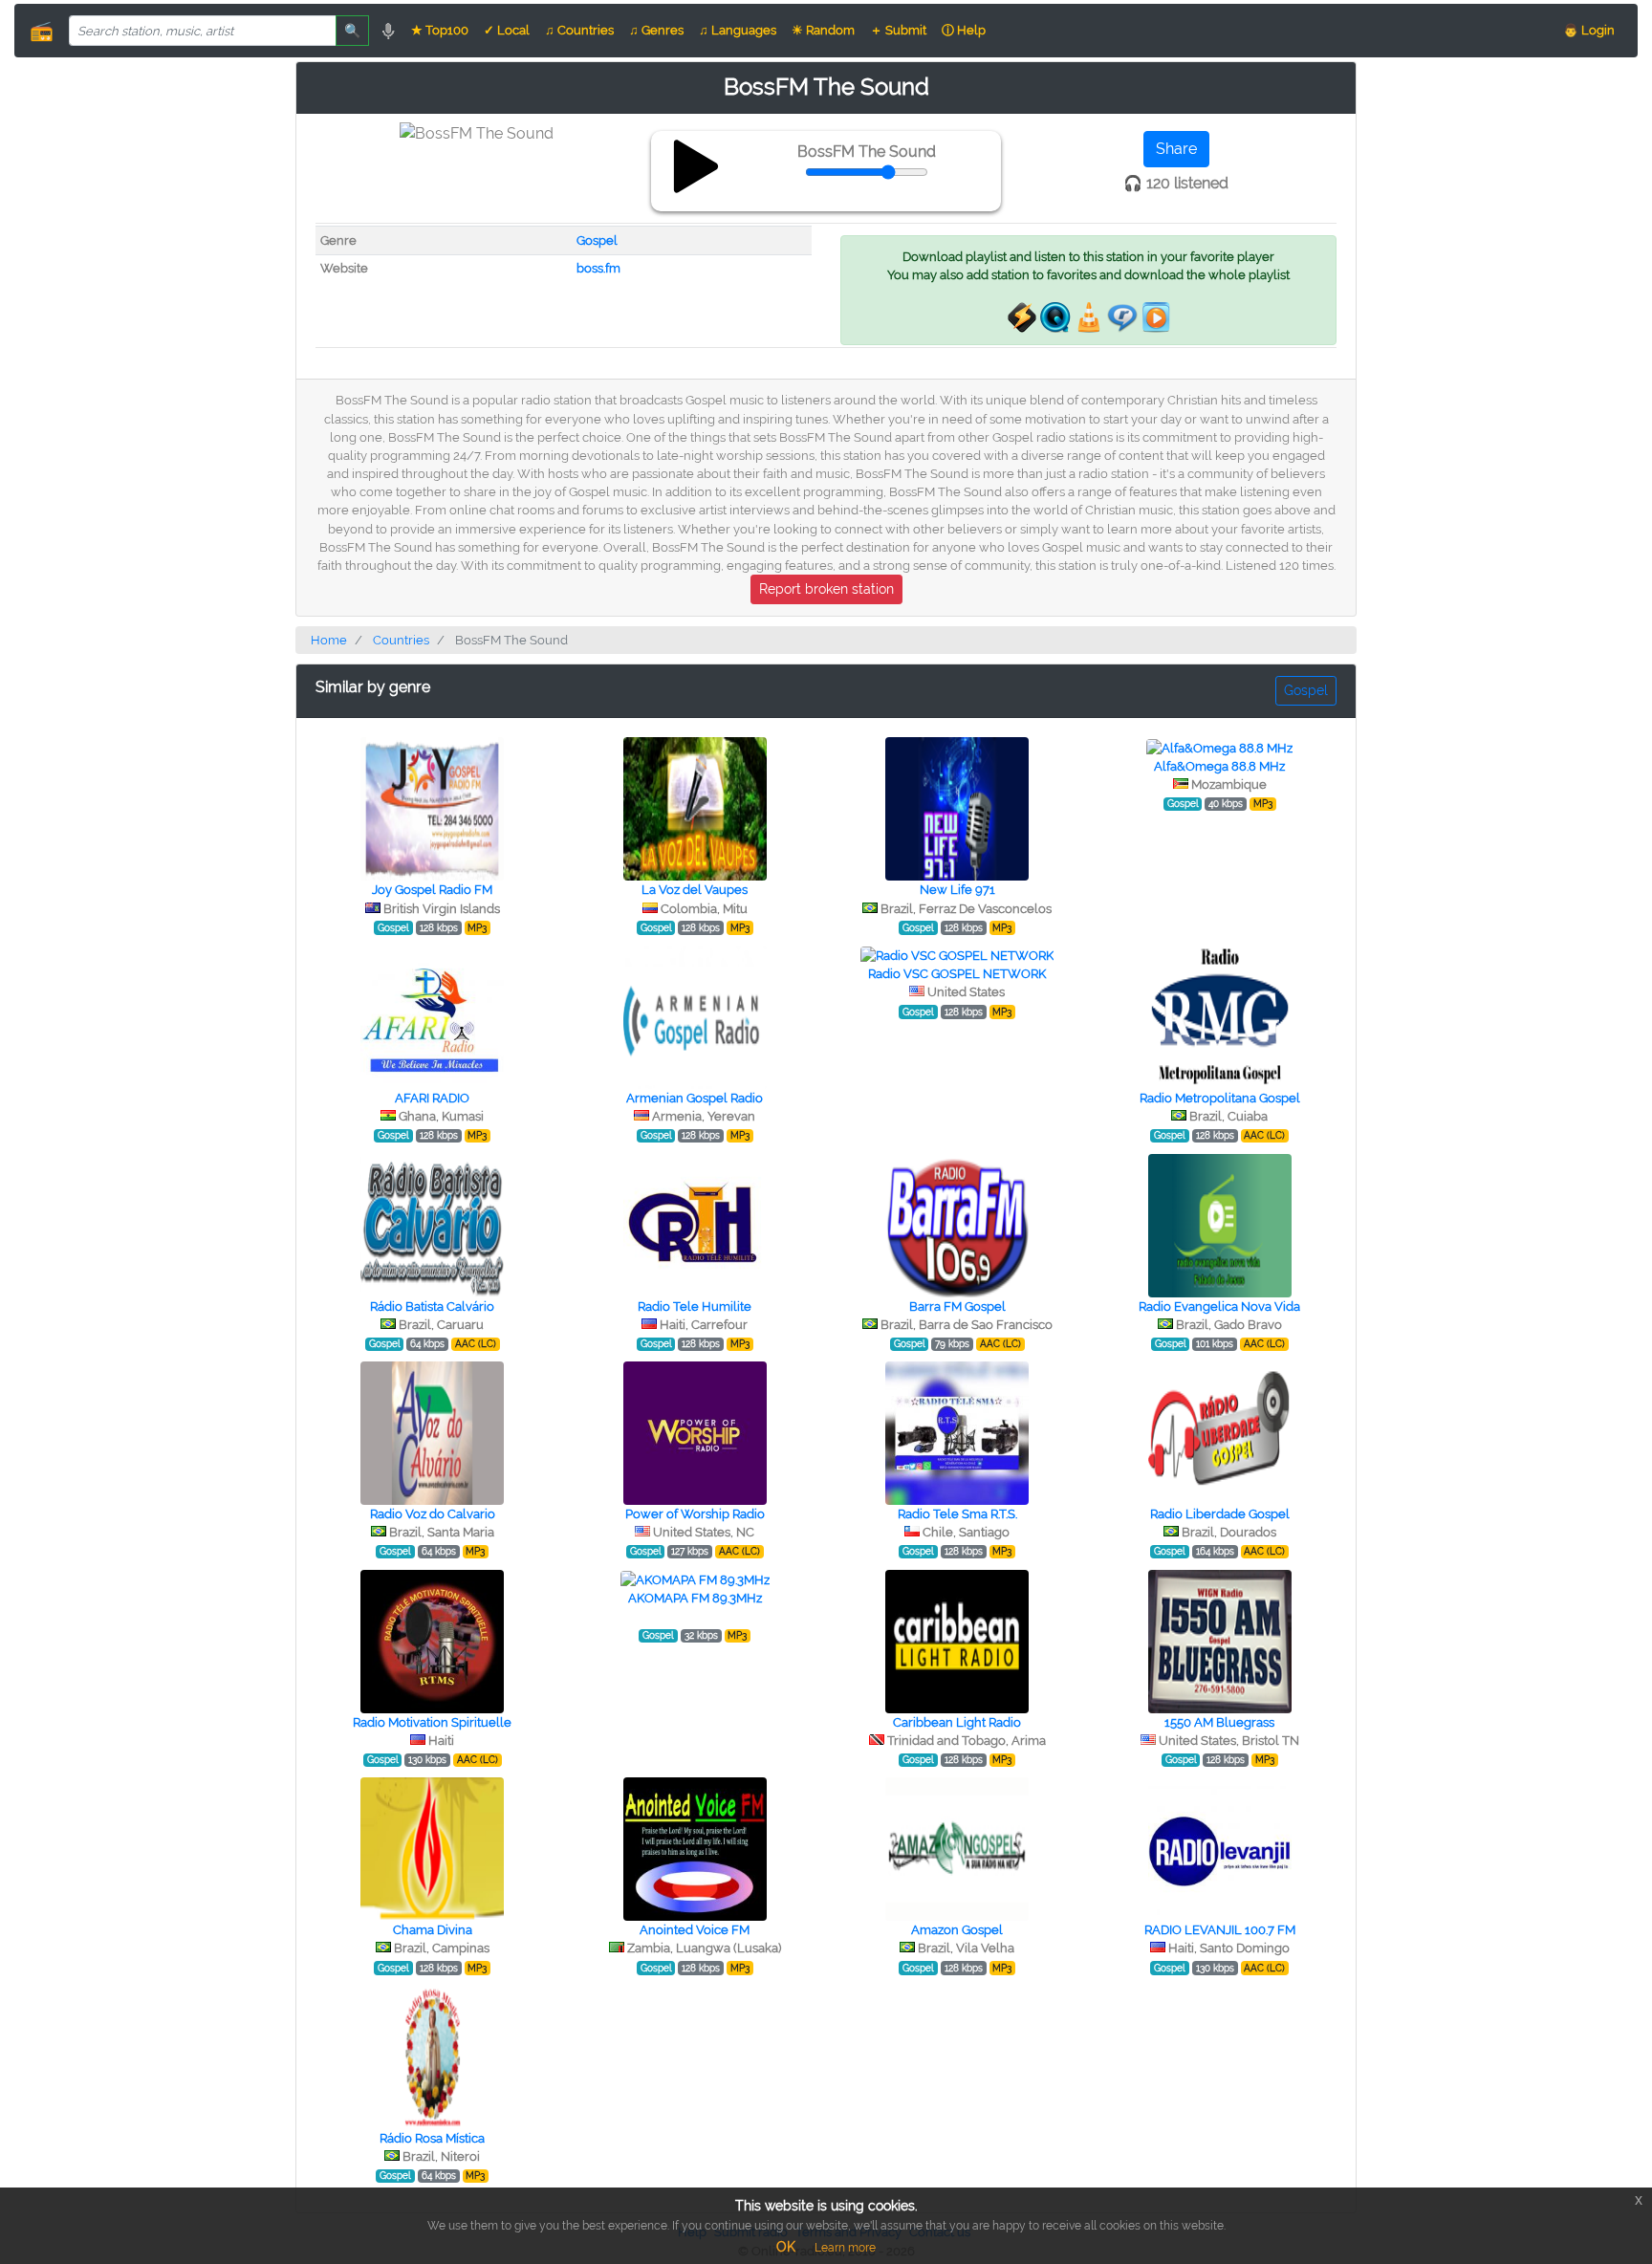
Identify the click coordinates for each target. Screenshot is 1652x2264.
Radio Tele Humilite (695, 1306)
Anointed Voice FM (695, 1930)
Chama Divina (433, 1930)
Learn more (845, 2248)
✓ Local (507, 30)
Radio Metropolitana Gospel (1220, 1098)
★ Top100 (440, 30)
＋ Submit (898, 30)
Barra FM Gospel (957, 1306)
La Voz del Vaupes (695, 890)
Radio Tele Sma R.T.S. (957, 1514)
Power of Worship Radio (695, 1514)
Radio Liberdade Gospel (1220, 1514)
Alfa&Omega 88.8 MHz (1219, 766)
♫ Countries (579, 30)
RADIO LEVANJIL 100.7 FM (1220, 1930)
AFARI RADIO (432, 1098)
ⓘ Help (964, 30)
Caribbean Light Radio (957, 1722)
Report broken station (826, 589)
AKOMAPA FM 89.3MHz (695, 1598)
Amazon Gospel (957, 1930)
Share (1176, 149)
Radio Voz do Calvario (433, 1514)
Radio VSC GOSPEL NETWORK (957, 974)
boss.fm (598, 268)
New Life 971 (957, 890)
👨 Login (1589, 30)
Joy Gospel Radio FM (432, 890)
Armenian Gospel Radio (695, 1098)
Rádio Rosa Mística (432, 2138)
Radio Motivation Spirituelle (432, 1722)
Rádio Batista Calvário (432, 1306)
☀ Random (823, 30)
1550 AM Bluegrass (1219, 1722)
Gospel (597, 240)
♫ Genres (656, 30)
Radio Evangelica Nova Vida (1219, 1306)
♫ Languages (738, 30)
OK (786, 2247)
